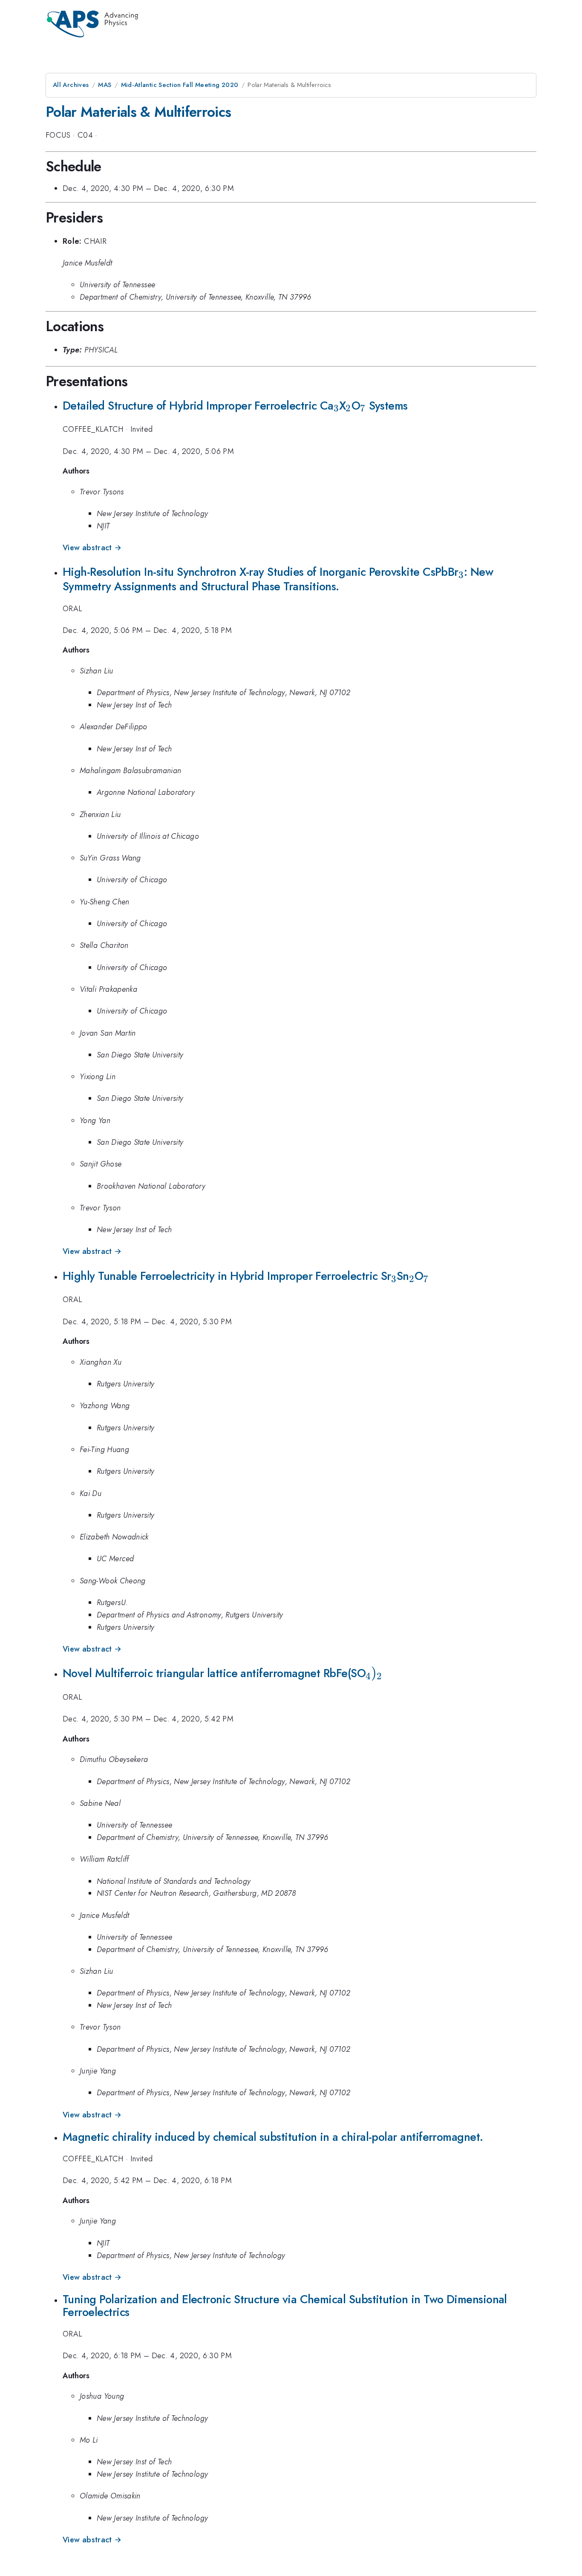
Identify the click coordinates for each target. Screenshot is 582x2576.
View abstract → (92, 548)
